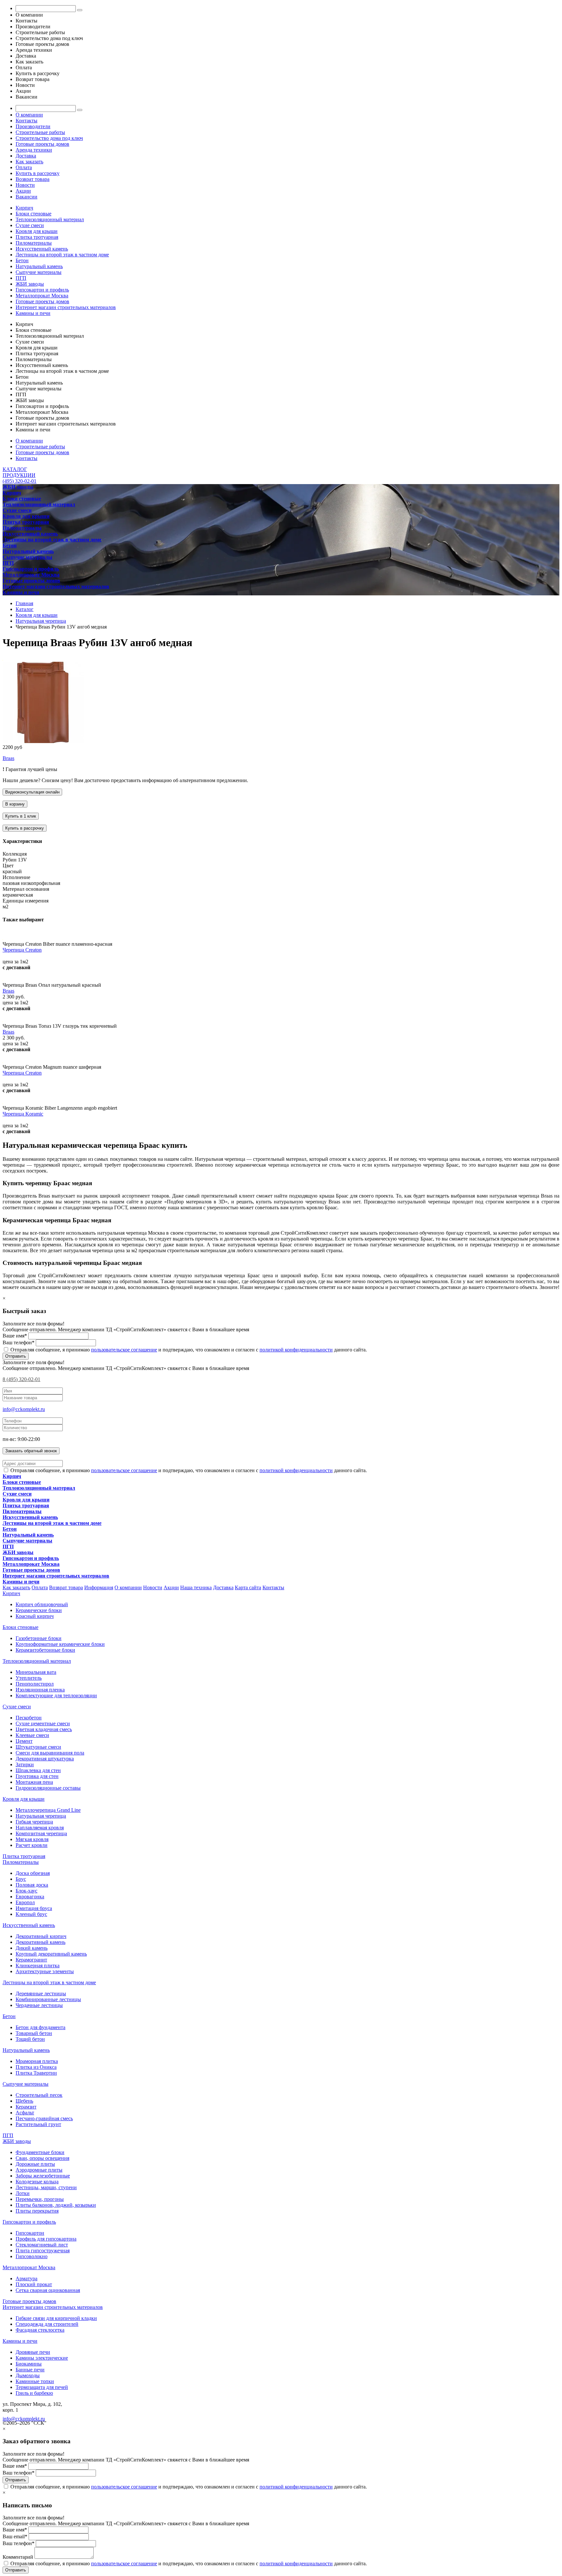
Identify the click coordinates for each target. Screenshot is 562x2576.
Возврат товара (33, 179)
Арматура (27, 2278)
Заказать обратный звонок (31, 1451)
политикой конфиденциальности (296, 1350)
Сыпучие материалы (39, 272)
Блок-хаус (27, 1891)
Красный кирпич (35, 1616)
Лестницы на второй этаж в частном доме (62, 255)
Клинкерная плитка (38, 1966)
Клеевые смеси (32, 1735)
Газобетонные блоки (39, 1638)
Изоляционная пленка (40, 1690)
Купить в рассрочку (38, 173)
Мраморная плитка (37, 2061)
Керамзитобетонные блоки (45, 1650)
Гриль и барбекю (34, 2393)
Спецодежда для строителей (47, 2324)
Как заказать (29, 162)
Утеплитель (29, 1678)
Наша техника (196, 1587)
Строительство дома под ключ (49, 138)
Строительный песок (39, 2095)
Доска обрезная (33, 1873)
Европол (25, 1902)
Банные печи (30, 2370)
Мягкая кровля (32, 1839)
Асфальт (25, 2113)
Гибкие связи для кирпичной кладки (56, 2318)
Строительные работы (40, 132)
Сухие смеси (30, 225)
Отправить (16, 1356)
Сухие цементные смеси (43, 1723)
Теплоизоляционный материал (50, 219)
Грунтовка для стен (37, 1776)
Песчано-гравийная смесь (44, 2118)
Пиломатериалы (34, 243)
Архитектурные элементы (45, 1971)
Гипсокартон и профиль (42, 290)
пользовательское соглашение (124, 1350)
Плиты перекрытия (37, 2211)
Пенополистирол (35, 1684)
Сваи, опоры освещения (42, 2158)
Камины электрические (42, 2358)
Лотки (23, 2193)
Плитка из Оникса (36, 2067)
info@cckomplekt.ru (24, 1409)
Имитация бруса (34, 1908)
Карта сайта (248, 1587)
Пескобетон (29, 1718)
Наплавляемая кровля (40, 1828)
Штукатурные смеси (38, 1747)
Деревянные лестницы (41, 1993)
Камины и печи (33, 313)
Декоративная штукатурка (45, 1759)
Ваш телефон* (19, 1342)
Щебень (24, 2101)
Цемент (24, 1741)
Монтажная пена (34, 1782)
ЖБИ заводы (30, 284)
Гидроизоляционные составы (48, 1788)
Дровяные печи (33, 2352)
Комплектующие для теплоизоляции (56, 1695)
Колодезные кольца (37, 2182)
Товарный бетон (34, 2033)
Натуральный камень (39, 266)
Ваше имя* (15, 1336)
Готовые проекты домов (42, 144)
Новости (25, 185)
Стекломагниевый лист (42, 2245)
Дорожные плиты (35, 2164)
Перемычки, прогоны (40, 2199)
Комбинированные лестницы (48, 1999)
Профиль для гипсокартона (46, 2239)
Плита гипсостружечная (43, 2251)
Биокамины (29, 2364)
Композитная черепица (41, 1833)
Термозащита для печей (42, 2387)
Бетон (22, 260)
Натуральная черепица (41, 1816)
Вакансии (27, 197)
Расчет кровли (32, 1845)
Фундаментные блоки (40, 2152)
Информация (99, 1587)
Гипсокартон (30, 2233)
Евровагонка (30, 1897)
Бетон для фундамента (40, 2027)
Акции (23, 191)
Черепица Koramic (23, 1114)
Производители (33, 126)
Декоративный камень (40, 1942)
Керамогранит (31, 1960)
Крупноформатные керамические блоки (60, 1644)
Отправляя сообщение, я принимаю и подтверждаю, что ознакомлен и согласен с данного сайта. (188, 1350)
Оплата (24, 167)
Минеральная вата (36, 1672)
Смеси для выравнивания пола (50, 1753)
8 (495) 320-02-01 (21, 1379)
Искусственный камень (42, 249)
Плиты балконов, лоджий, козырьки (56, 2205)
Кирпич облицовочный (42, 1604)
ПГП (21, 278)
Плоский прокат (34, 2284)
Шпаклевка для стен (38, 1770)
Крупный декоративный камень (51, 1954)
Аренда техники (34, 150)
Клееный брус (31, 1914)
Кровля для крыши (37, 231)
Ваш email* (15, 2536)
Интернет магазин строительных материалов (66, 307)
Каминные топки (35, 2381)
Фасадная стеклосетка (40, 2330)
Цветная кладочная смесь (44, 1729)
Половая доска (32, 1885)
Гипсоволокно (32, 2256)
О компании (29, 115)
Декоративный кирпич (41, 1936)
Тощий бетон (30, 2039)
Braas (8, 758)
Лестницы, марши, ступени (46, 2187)
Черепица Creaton (22, 950)
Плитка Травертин (36, 2073)
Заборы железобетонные (43, 2176)
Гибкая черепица (34, 1822)
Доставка (26, 156)
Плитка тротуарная (37, 237)
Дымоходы (28, 2375)
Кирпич (24, 208)
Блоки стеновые (33, 214)
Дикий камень (32, 1948)
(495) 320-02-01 (20, 481)
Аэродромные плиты (39, 2170)
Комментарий (18, 2557)
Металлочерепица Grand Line (48, 1810)
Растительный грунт (38, 2124)
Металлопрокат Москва (42, 296)
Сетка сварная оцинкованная (48, 2290)
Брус (21, 1879)
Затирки (25, 1764)
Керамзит (26, 2107)
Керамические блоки (39, 1610)
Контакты (27, 121)
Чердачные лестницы (39, 2005)
